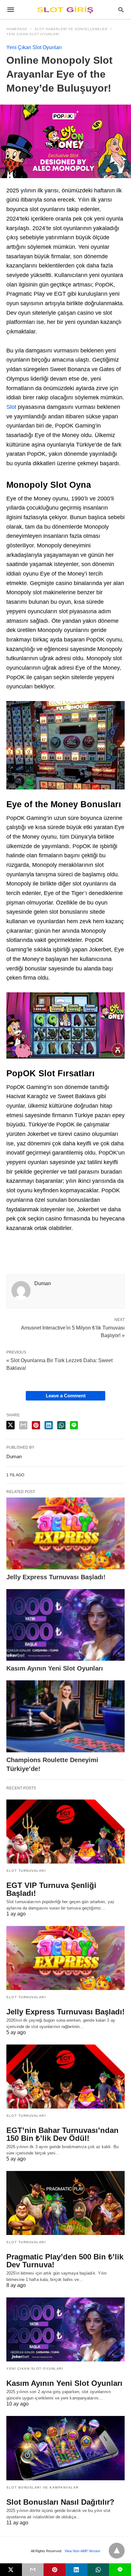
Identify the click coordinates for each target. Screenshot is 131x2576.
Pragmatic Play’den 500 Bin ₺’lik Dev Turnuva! (65, 2261)
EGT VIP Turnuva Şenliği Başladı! (51, 1889)
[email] (33, 2570)
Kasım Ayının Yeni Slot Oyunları (55, 1668)
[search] (121, 10)
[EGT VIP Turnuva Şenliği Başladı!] (65, 1832)
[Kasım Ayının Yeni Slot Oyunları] (65, 1625)
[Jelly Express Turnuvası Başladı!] (65, 1533)
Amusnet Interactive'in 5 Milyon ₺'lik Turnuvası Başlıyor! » (73, 1331)
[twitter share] (10, 1425)
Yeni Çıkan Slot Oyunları (33, 34)
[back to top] (117, 2551)
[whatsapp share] (61, 1425)
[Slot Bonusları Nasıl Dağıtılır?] (65, 2448)
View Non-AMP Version (82, 2551)
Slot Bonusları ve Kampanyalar (43, 2487)
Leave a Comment (66, 1396)
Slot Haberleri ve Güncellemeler (71, 29)
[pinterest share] (36, 1425)
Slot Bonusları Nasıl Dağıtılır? (60, 2502)
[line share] (74, 1425)
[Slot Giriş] (65, 10)
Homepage (17, 29)
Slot (11, 407)
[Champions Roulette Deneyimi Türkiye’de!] (65, 1716)
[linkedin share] (49, 1425)
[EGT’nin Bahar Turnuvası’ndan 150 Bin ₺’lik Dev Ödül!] (65, 2077)
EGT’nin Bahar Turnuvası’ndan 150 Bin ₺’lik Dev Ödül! (62, 2134)
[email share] (23, 1425)
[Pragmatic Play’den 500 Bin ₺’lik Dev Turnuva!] (65, 2203)
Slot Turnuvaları (26, 1871)
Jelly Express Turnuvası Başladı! (56, 1577)
